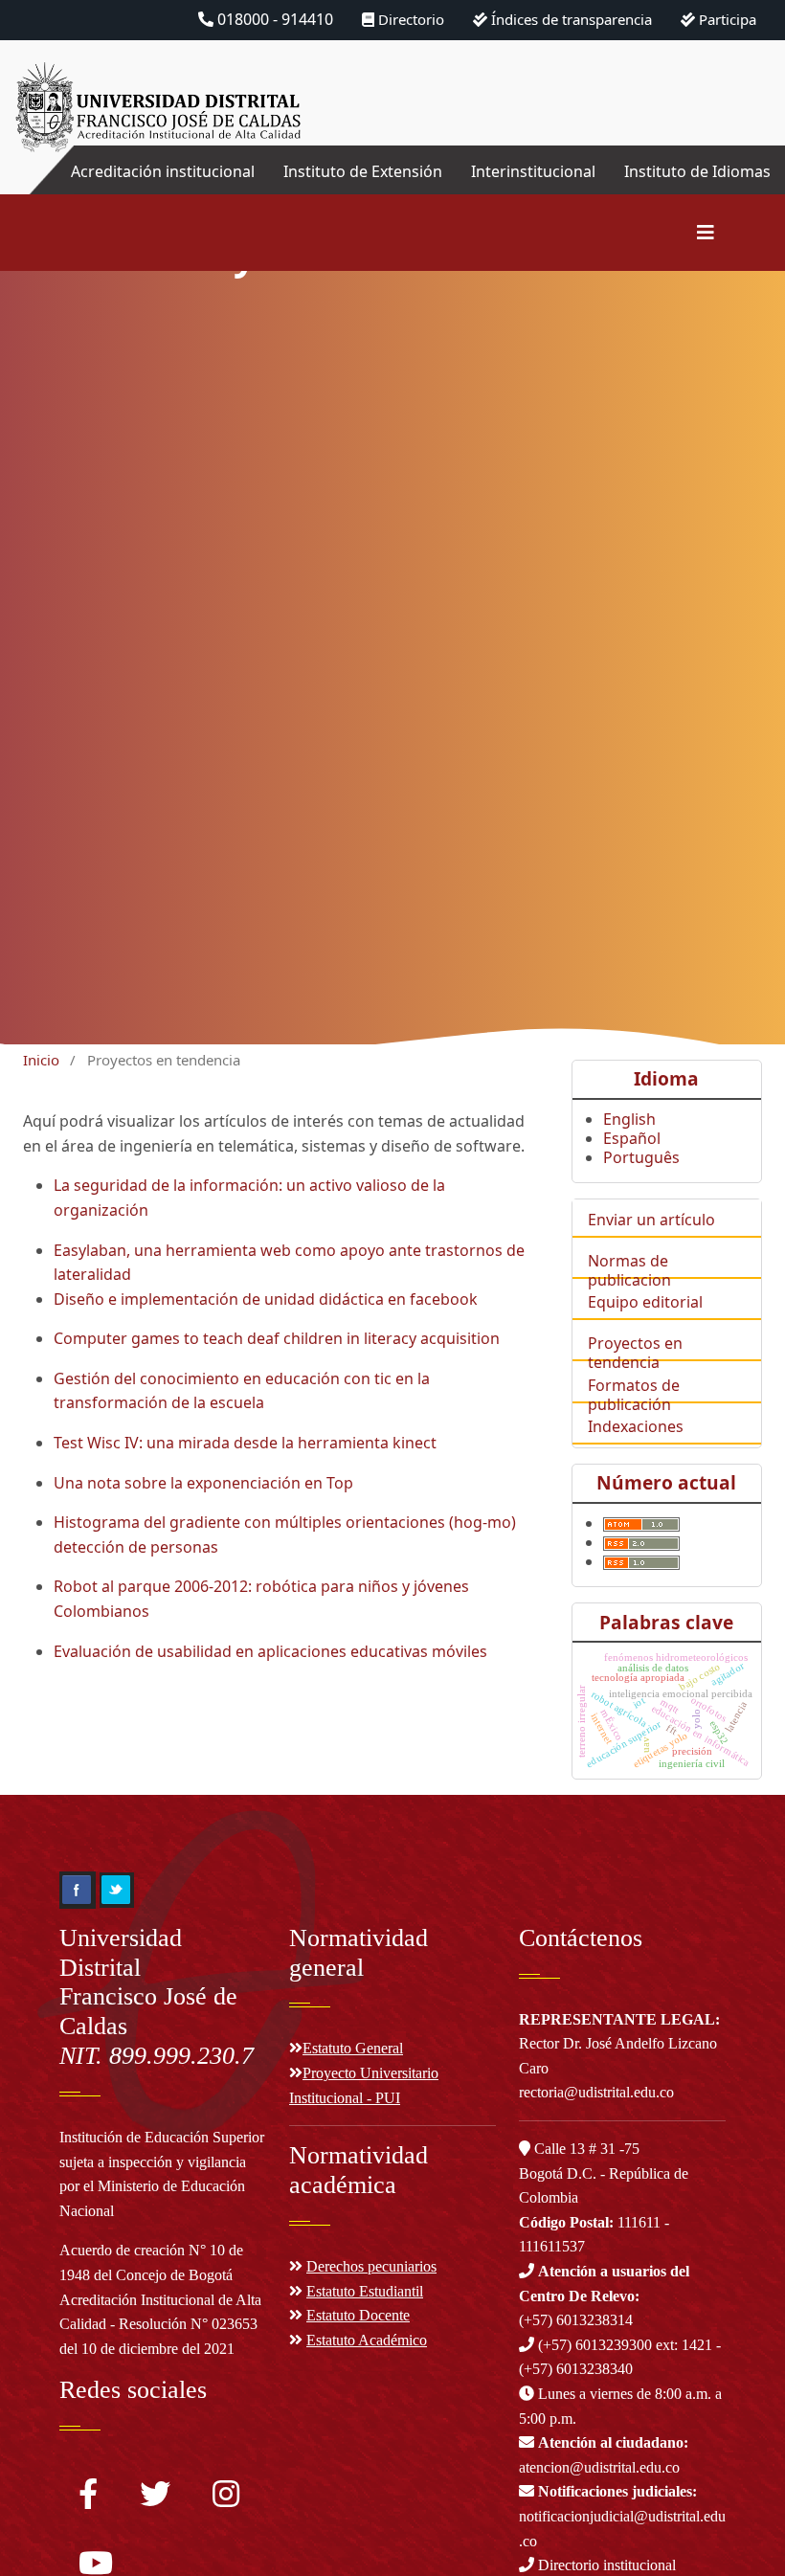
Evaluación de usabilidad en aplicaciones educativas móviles (270, 1651)
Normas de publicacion (629, 1270)
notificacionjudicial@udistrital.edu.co (622, 2516)
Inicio (41, 1060)
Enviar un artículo (651, 1220)
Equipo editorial (645, 1302)
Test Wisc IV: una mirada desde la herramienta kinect (245, 1443)
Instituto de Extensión (363, 171)
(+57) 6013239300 (595, 2345)
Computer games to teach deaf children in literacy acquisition (277, 1338)
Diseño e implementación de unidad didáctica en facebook (266, 1299)
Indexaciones (636, 1426)
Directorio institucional (605, 2565)
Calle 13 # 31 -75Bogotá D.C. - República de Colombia (604, 2173)
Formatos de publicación (634, 1395)
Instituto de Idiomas (697, 171)
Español (632, 1138)
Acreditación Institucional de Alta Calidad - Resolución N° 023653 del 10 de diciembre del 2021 (160, 2324)
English (629, 1119)
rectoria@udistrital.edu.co (596, 2092)
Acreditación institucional (163, 171)
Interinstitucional (533, 171)
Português (641, 1157)
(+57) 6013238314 (604, 2296)
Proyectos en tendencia (635, 1353)
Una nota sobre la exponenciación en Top (203, 1483)
